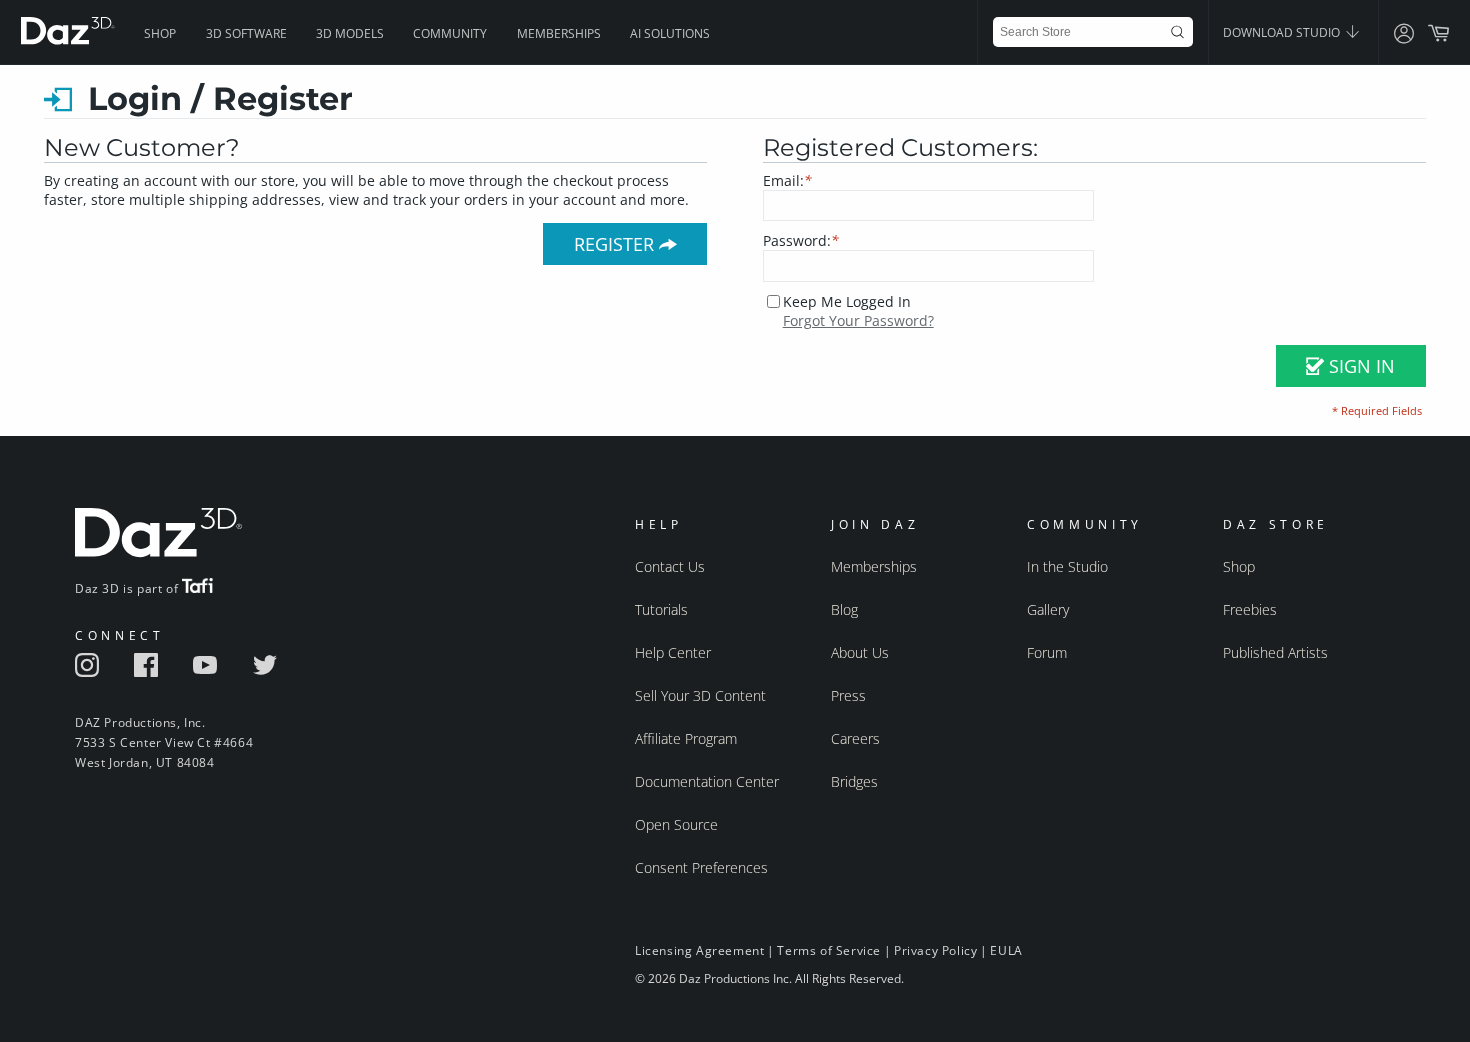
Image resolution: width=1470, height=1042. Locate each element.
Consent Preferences (701, 867)
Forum (1047, 652)
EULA (1006, 950)
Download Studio (1283, 32)
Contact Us (670, 566)
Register (616, 244)
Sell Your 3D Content (700, 695)
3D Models (350, 33)
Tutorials (661, 609)
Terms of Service (829, 950)
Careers (855, 738)
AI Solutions (670, 33)
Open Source (676, 824)
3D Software (246, 33)
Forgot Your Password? (858, 320)
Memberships (559, 33)
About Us (860, 652)
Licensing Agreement (699, 950)
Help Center (673, 652)
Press (848, 695)
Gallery (1048, 609)
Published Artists (1275, 652)
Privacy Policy (935, 950)
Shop (160, 33)
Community (450, 33)
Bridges (854, 781)
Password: (801, 240)
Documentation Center (707, 781)
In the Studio (1067, 566)
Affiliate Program (686, 738)
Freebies (1250, 609)
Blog (844, 609)
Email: (787, 180)
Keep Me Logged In (847, 301)
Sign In (1359, 366)
